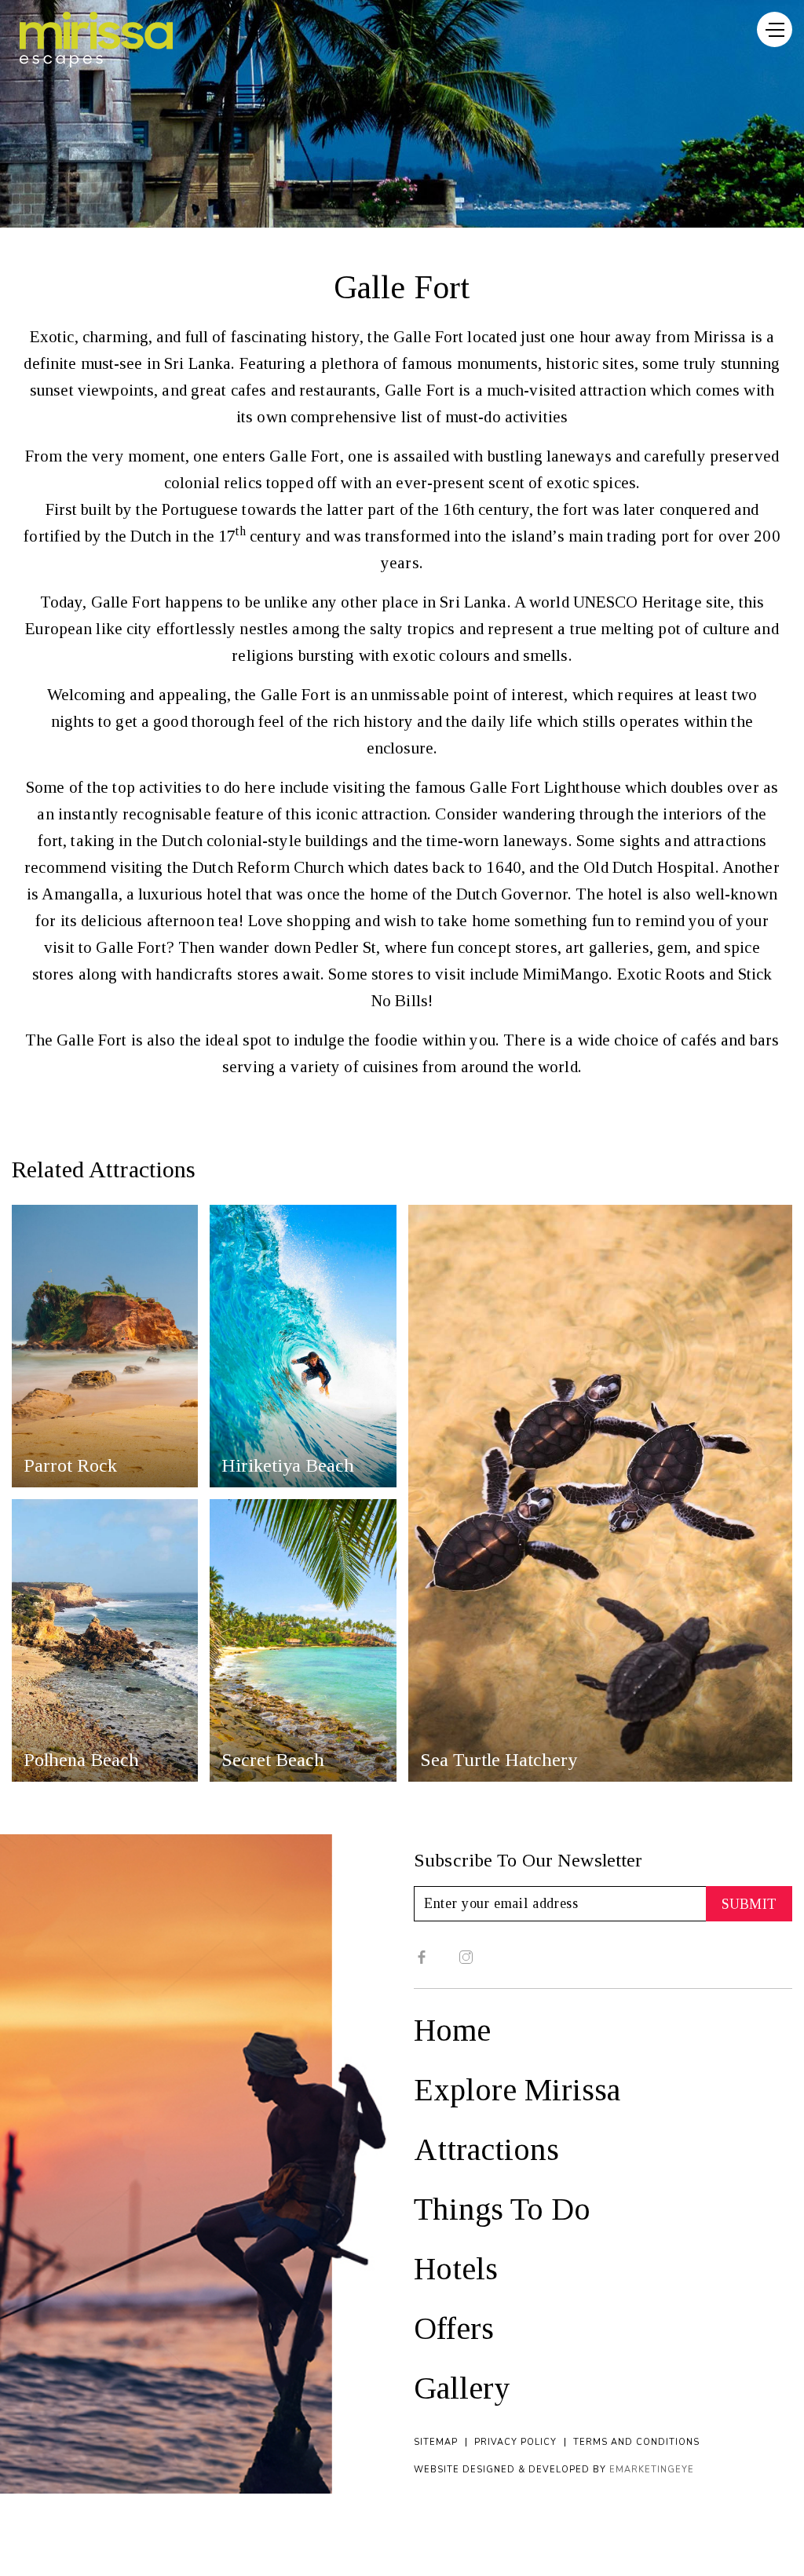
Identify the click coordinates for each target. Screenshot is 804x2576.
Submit (749, 1904)
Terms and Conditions (636, 2442)
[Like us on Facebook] (422, 1957)
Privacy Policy (515, 2442)
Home (452, 2030)
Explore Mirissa (517, 2090)
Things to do (502, 2209)
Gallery (462, 2388)
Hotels (456, 2269)
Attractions (486, 2149)
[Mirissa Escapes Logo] (96, 40)
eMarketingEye (652, 2470)
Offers (454, 2328)
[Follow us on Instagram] (466, 1957)
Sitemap (436, 2442)
